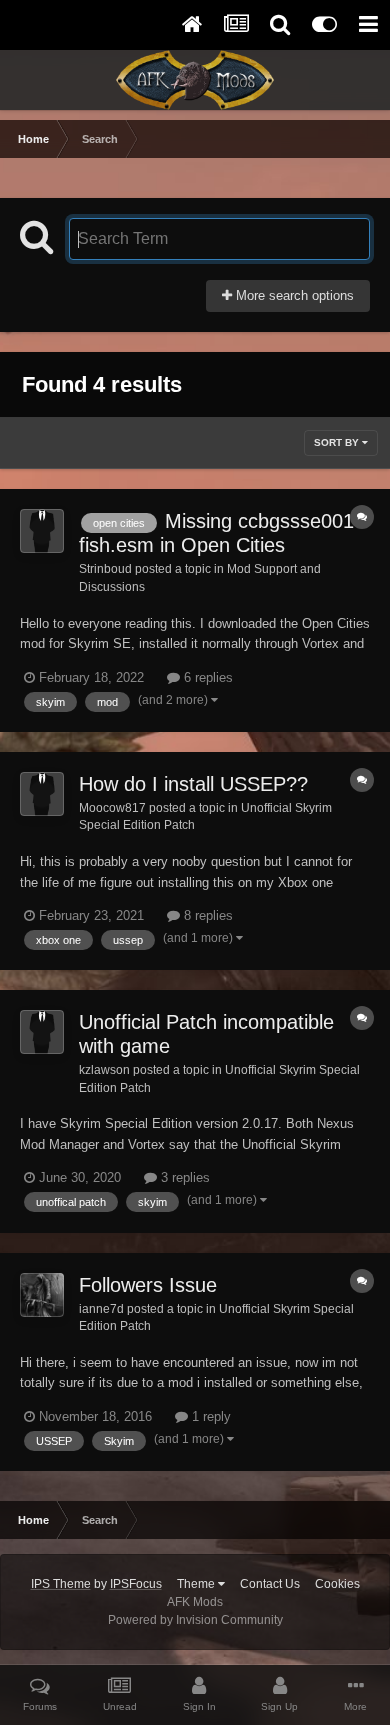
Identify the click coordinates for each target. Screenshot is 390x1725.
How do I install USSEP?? (193, 784)
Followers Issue (148, 1285)
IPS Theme (61, 1584)
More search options (293, 295)
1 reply (209, 1416)
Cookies (337, 1584)
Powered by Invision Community (195, 1620)
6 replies (206, 677)
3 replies (183, 1177)
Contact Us (270, 1584)
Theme (197, 1584)
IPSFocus (136, 1584)
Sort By (338, 442)
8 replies (206, 915)
